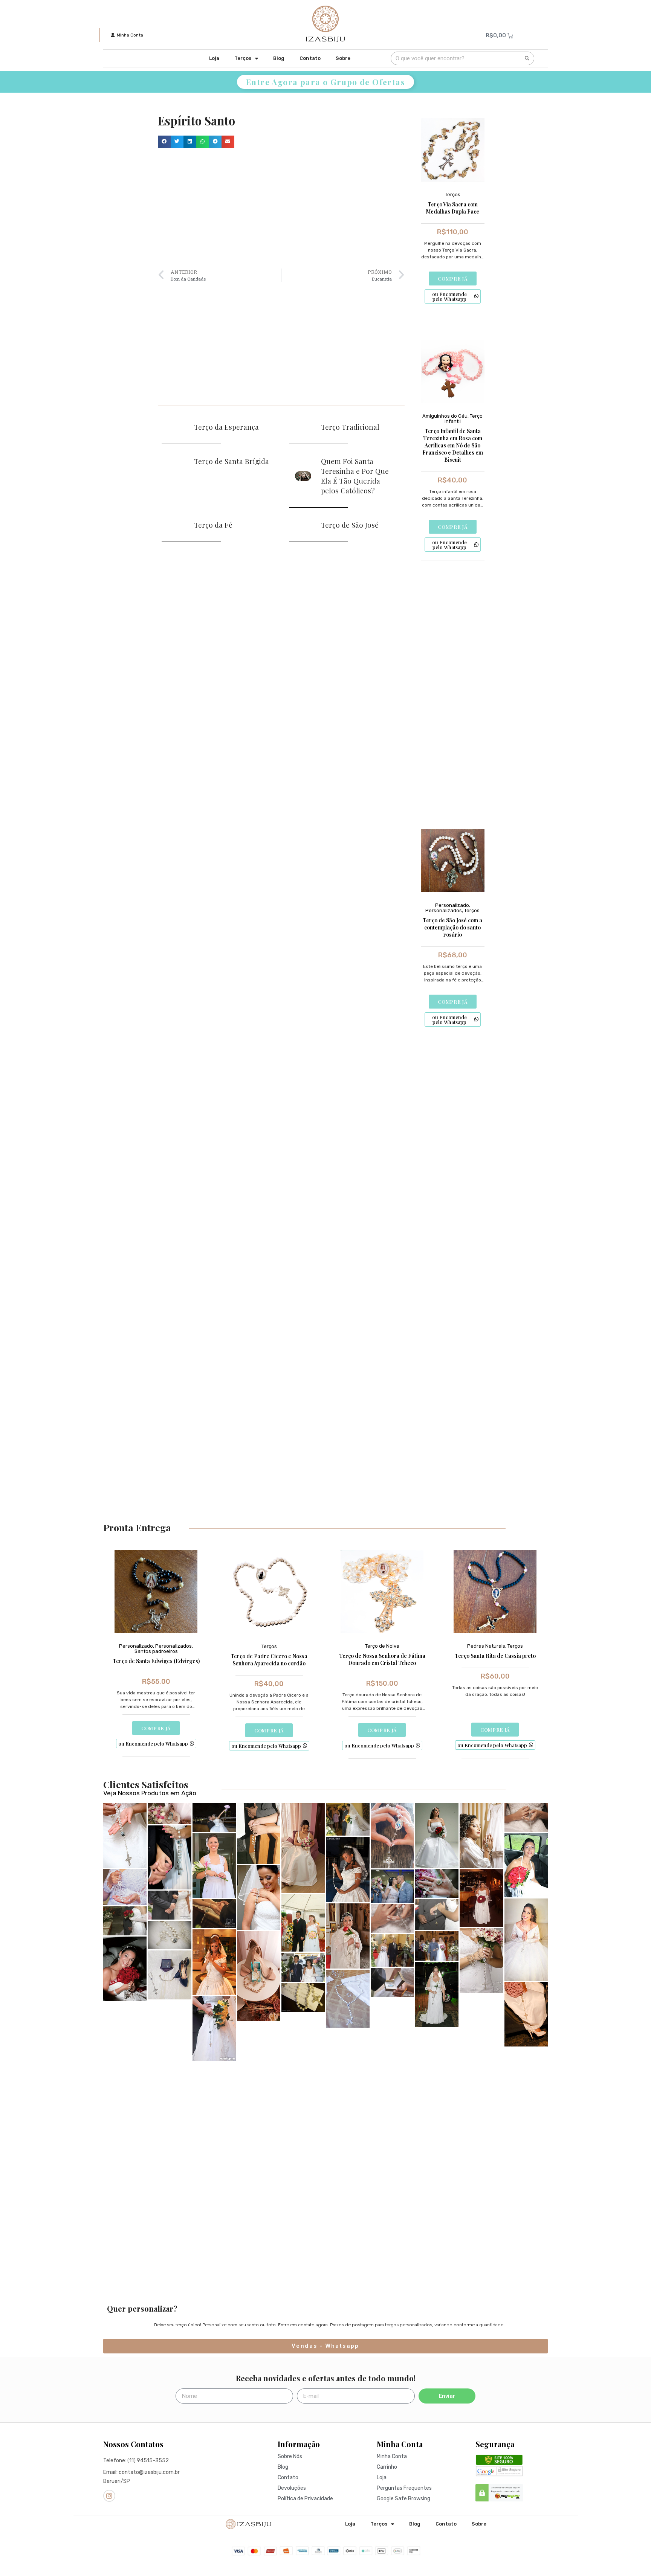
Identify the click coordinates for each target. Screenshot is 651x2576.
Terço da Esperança (226, 427)
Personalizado (452, 905)
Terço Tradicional (350, 427)
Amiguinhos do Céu (445, 416)
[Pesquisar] (527, 58)
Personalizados (444, 910)
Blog (279, 58)
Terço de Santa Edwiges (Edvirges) (156, 1661)
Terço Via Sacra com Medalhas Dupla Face (452, 208)
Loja (214, 58)
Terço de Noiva (382, 1646)
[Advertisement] (281, 208)
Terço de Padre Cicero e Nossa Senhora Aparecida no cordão (269, 1660)
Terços (243, 58)
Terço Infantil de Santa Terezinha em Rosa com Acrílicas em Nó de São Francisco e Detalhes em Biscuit (453, 445)
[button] (164, 142)
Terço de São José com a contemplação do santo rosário (452, 927)
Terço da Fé (213, 525)
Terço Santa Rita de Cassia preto (495, 1656)
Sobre (343, 58)
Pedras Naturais (486, 1646)
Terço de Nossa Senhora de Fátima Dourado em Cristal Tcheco (382, 1659)
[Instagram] (109, 2496)
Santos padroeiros (156, 1651)
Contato (310, 58)
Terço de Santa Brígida (232, 461)
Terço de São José (350, 525)
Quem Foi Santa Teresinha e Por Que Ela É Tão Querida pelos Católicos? (355, 476)
